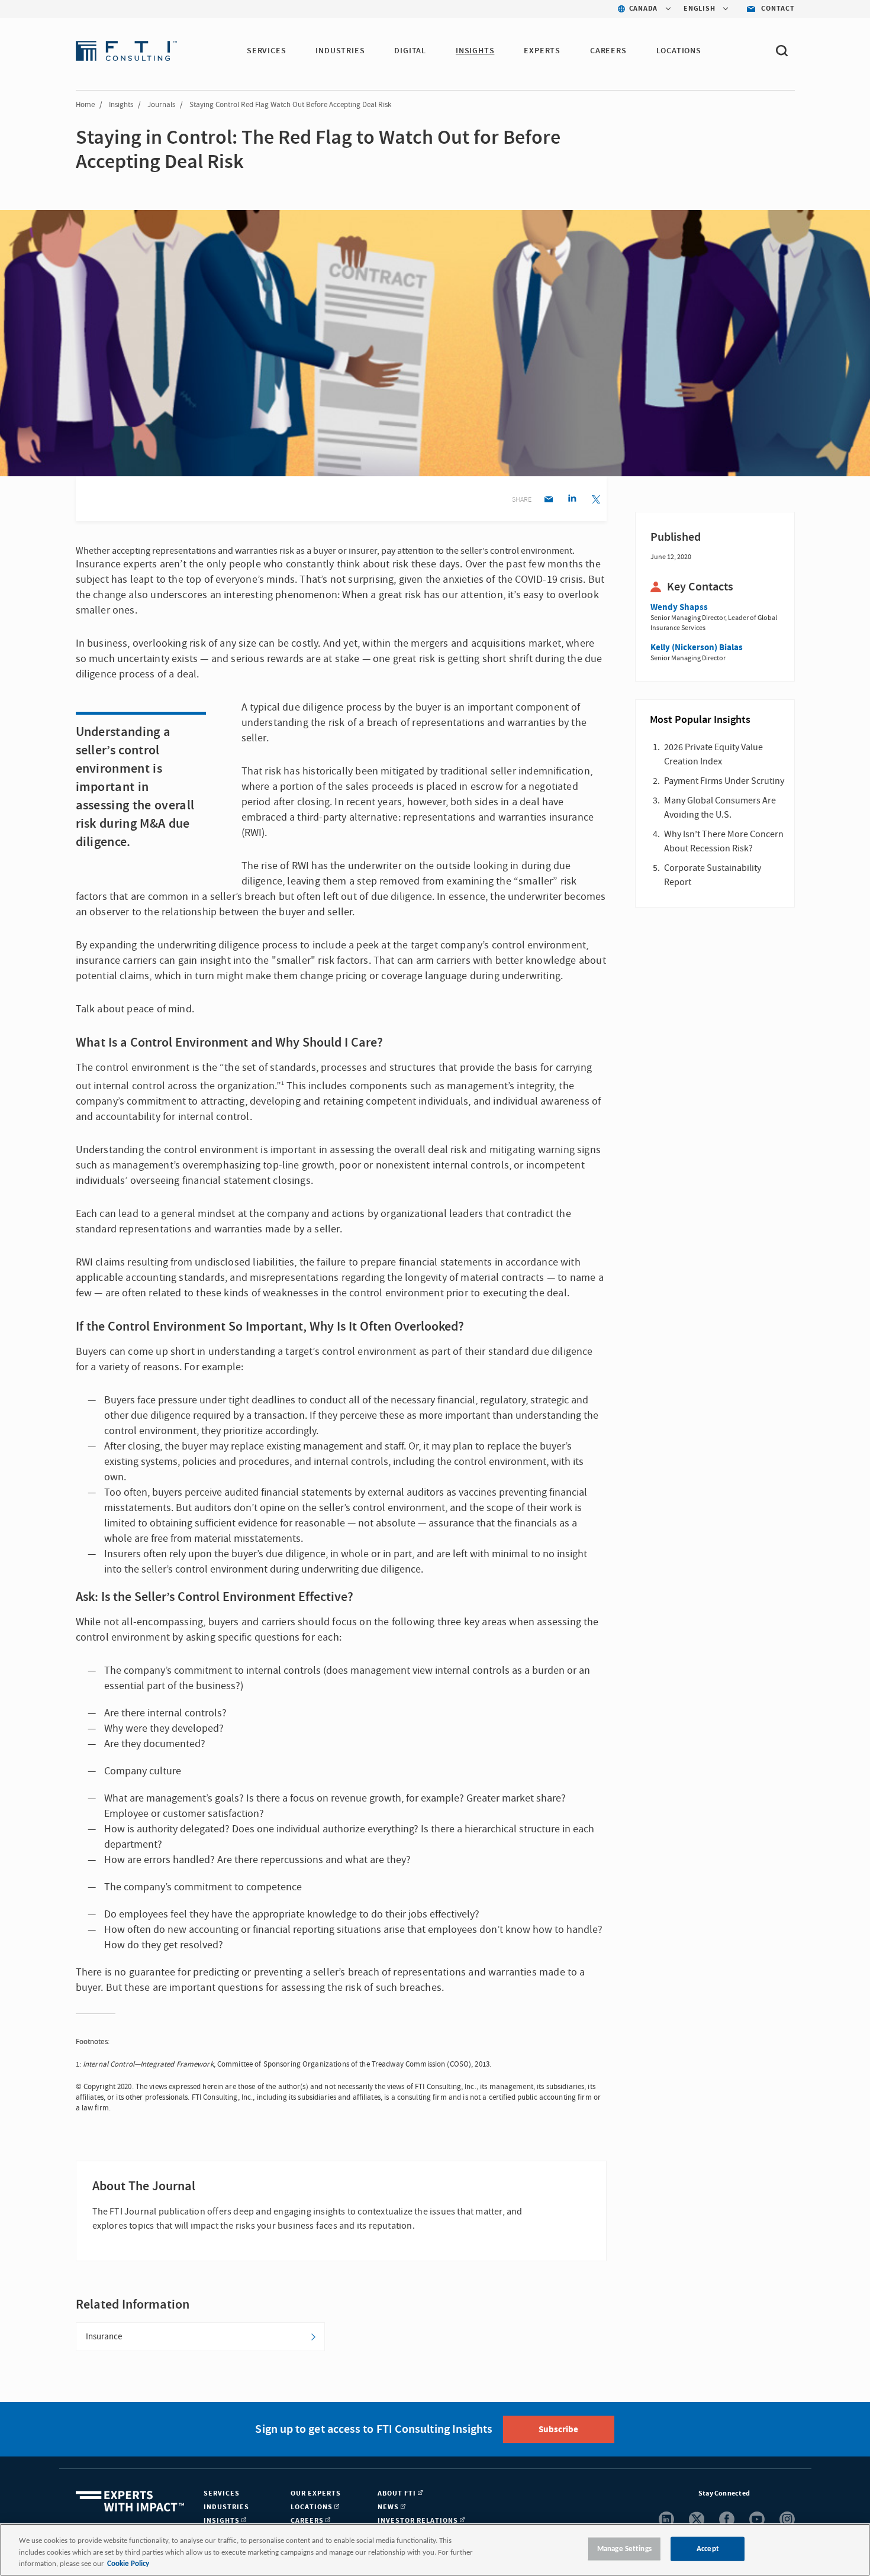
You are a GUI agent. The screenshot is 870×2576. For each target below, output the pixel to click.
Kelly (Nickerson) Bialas (697, 648)
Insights (475, 51)
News (389, 2507)
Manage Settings (624, 2548)
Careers (608, 51)
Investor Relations (419, 2521)
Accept (708, 2548)
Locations (679, 51)
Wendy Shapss (679, 607)
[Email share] (548, 500)
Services (266, 51)
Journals (161, 105)
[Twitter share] (596, 500)
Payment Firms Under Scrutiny (724, 781)
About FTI (398, 2493)
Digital (410, 51)
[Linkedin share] (572, 500)
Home (85, 105)
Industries (340, 51)
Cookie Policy (128, 2564)
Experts (542, 51)
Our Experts (316, 2493)
